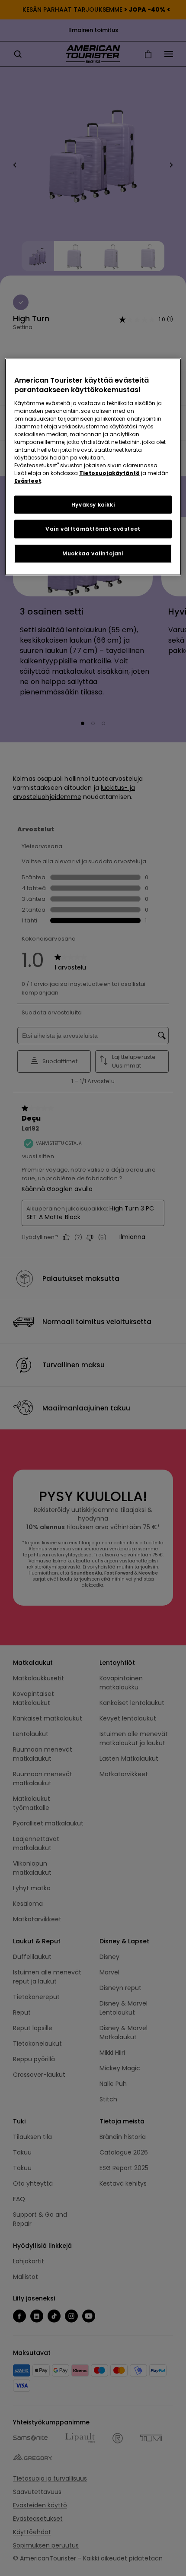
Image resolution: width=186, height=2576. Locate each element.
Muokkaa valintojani (93, 553)
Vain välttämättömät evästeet (93, 529)
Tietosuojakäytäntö (109, 473)
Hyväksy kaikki (93, 504)
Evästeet (28, 480)
